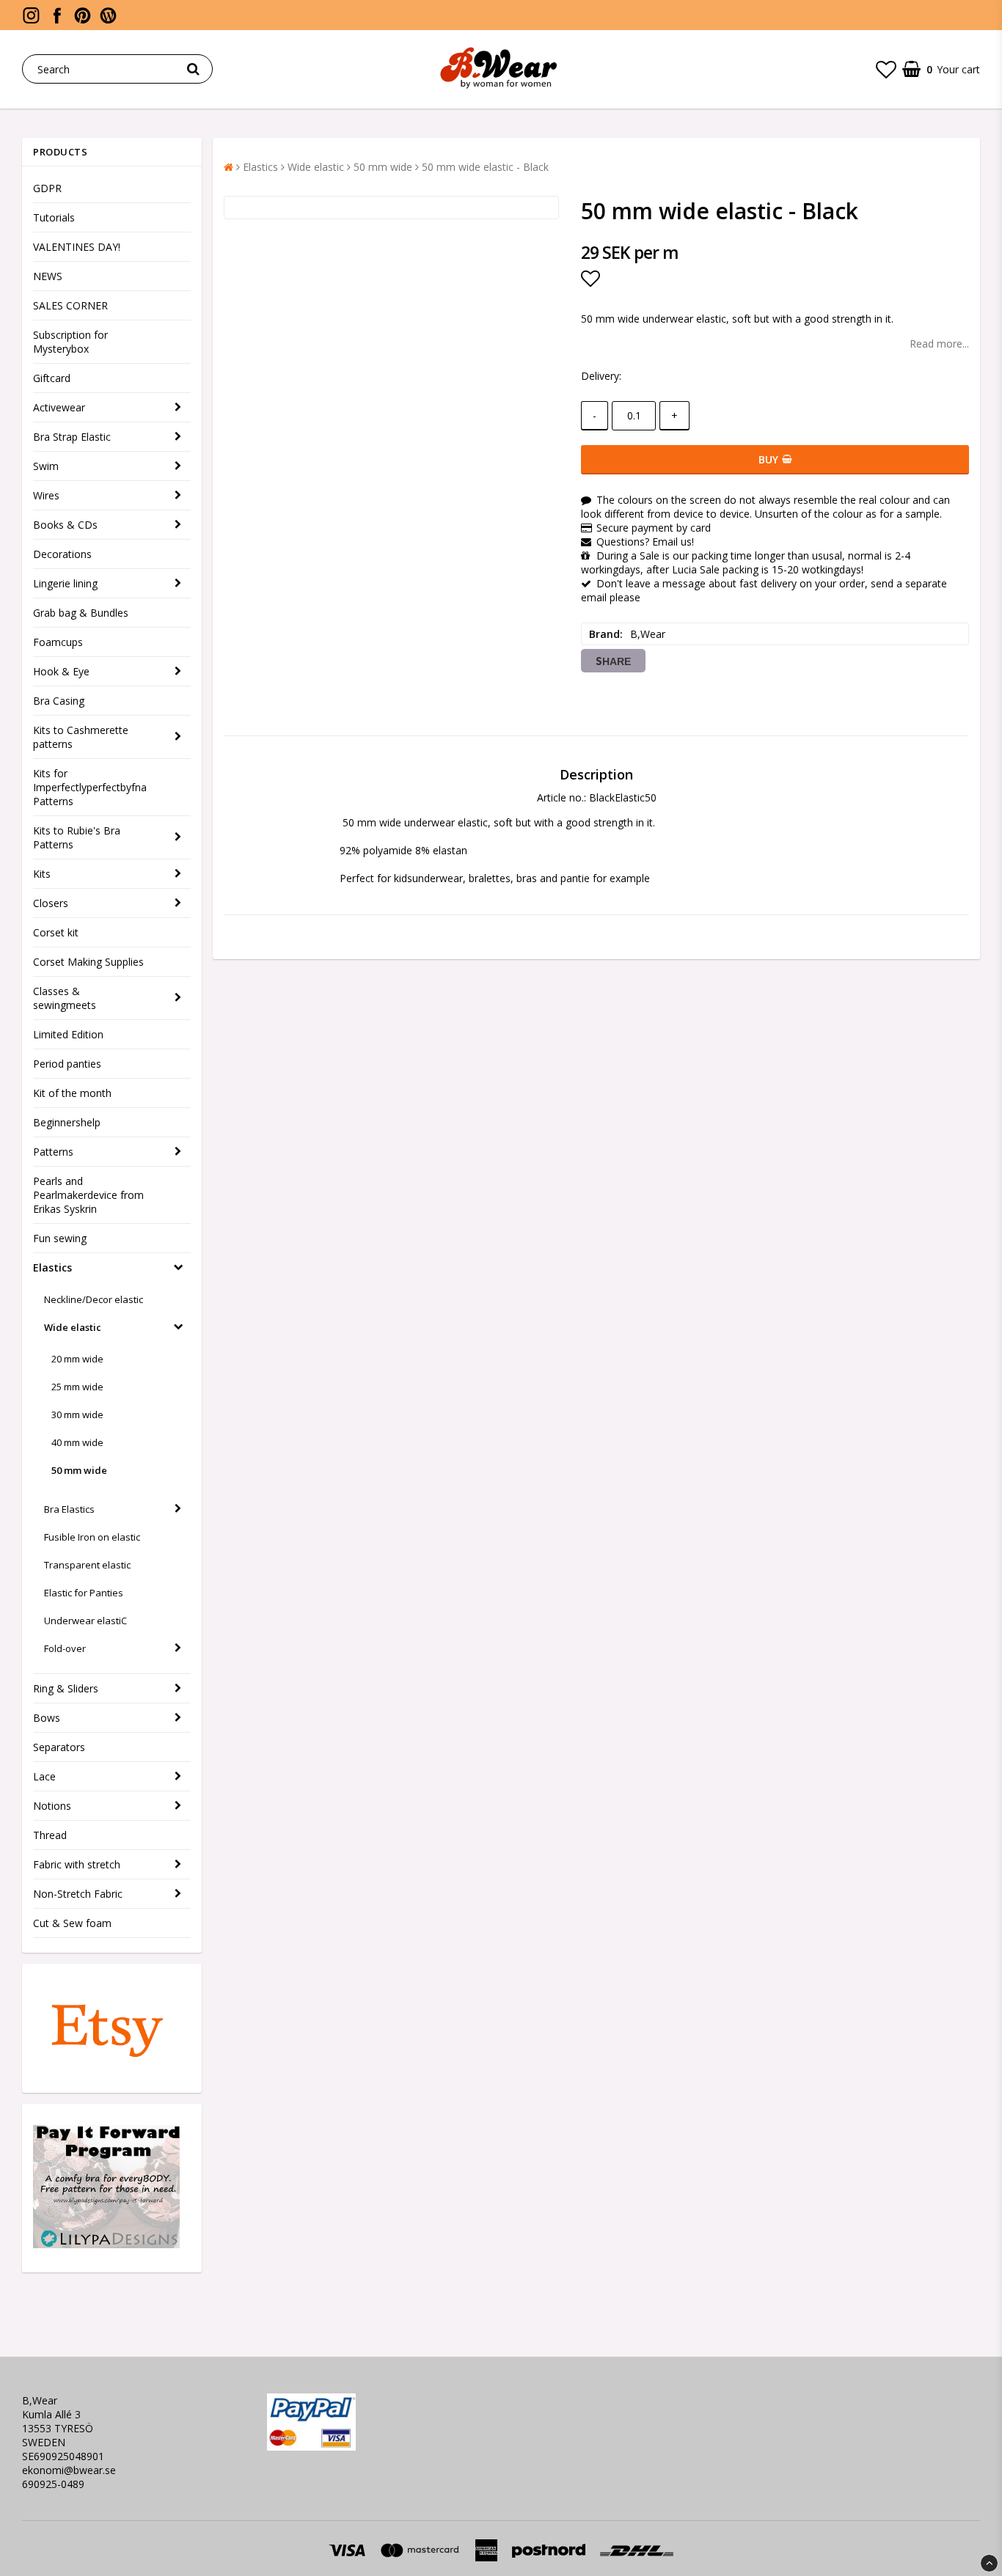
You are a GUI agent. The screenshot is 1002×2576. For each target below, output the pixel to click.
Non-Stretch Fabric (78, 1894)
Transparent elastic (87, 1565)
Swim (46, 466)
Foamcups (58, 642)
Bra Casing (59, 701)
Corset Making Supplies (88, 962)
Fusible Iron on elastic (92, 1537)
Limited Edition (68, 1034)
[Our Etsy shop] (106, 2065)
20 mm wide (77, 1359)
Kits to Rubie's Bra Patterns (77, 837)
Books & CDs (65, 525)
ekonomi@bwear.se (69, 2470)
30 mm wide (77, 1414)
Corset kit (56, 932)
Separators (59, 1747)
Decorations (62, 554)
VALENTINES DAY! (77, 247)
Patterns (53, 1152)
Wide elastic (73, 1327)
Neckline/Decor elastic (94, 1299)
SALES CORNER (70, 305)
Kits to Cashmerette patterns (81, 737)
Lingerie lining (65, 583)
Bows (47, 1718)
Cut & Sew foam (72, 1923)
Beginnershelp (67, 1122)
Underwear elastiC (85, 1621)
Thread (50, 1835)
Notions (52, 1806)
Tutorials (54, 217)
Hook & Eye (61, 671)
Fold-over (65, 1648)
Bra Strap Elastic (72, 437)
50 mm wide (79, 1470)
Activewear (59, 407)
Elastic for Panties (84, 1593)
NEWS (48, 276)
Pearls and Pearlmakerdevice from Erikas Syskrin (88, 1195)
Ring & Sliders (66, 1688)
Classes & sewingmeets (65, 998)
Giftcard (52, 378)
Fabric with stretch (77, 1864)
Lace (44, 1776)
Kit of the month (72, 1093)
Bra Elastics (69, 1509)
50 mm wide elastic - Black (485, 167)
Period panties (67, 1064)
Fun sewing (60, 1238)
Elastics (52, 1267)
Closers (51, 903)
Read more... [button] (939, 344)
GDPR (47, 188)
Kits (42, 874)
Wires (46, 495)
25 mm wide (77, 1387)
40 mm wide (77, 1442)
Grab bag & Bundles (81, 613)
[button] (886, 69)
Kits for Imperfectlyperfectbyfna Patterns (90, 787)
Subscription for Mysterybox (70, 342)
